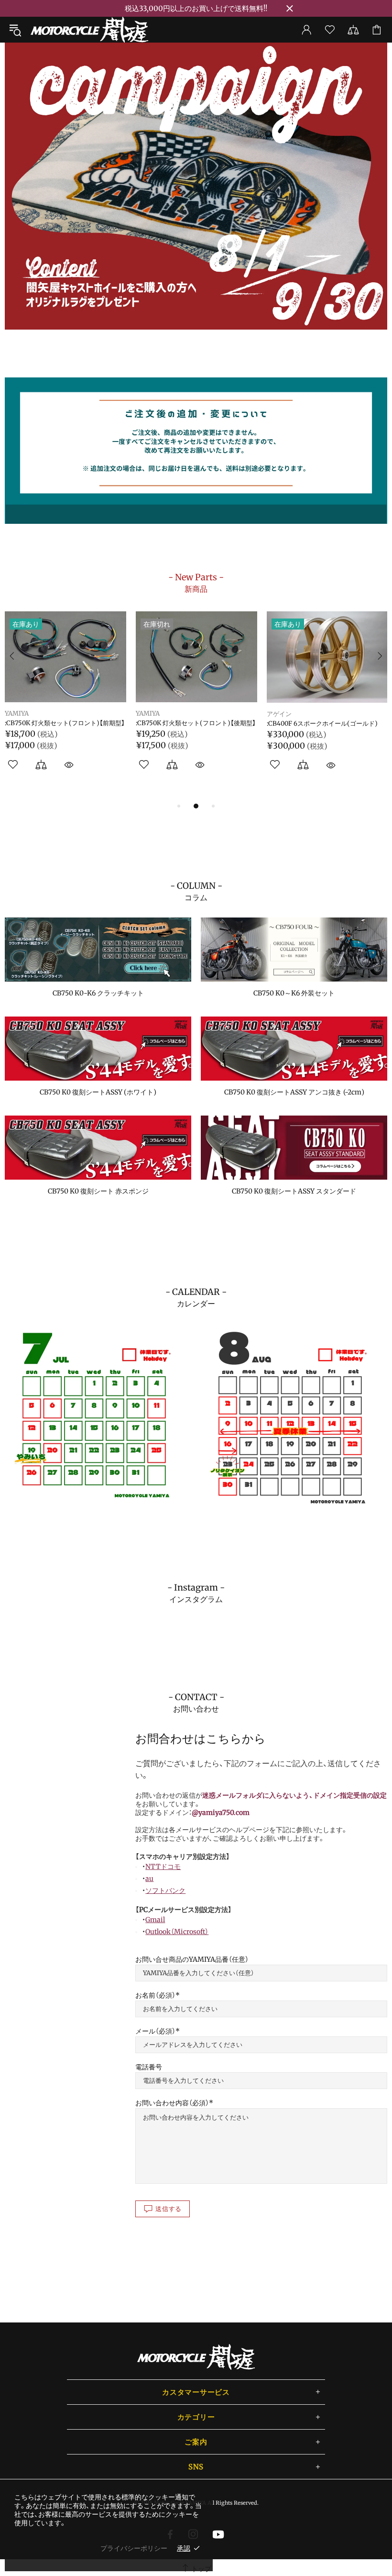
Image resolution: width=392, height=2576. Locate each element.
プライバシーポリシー (134, 2548)
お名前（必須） (155, 1995)
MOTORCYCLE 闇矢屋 (89, 30)
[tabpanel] (196, 186)
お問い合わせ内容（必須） (172, 2103)
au (149, 1879)
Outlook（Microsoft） (177, 1932)
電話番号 (149, 2067)
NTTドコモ (163, 1867)
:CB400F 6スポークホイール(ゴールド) (60, 724)
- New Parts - (196, 583)
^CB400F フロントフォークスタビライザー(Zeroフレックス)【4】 (325, 727)
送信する (169, 2209)
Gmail (155, 1920)
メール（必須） (155, 2031)
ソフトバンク (165, 1891)
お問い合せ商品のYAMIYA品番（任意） (192, 1959)
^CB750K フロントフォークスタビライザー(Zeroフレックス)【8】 (194, 727)
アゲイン (17, 714)
